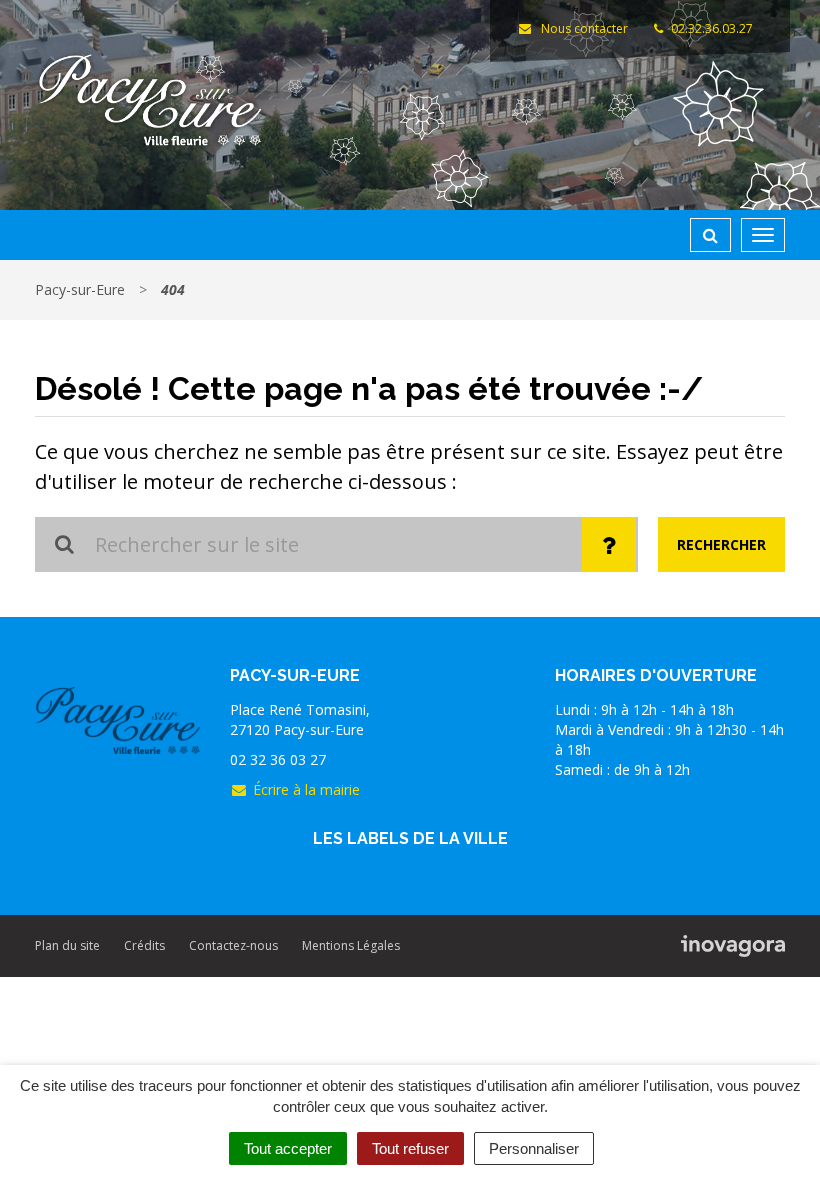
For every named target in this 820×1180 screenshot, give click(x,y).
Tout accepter (288, 1148)
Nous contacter (582, 28)
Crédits (144, 945)
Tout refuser (410, 1148)
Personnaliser (534, 1148)
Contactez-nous (233, 945)
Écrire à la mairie (306, 789)
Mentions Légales (351, 945)
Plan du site (67, 945)
